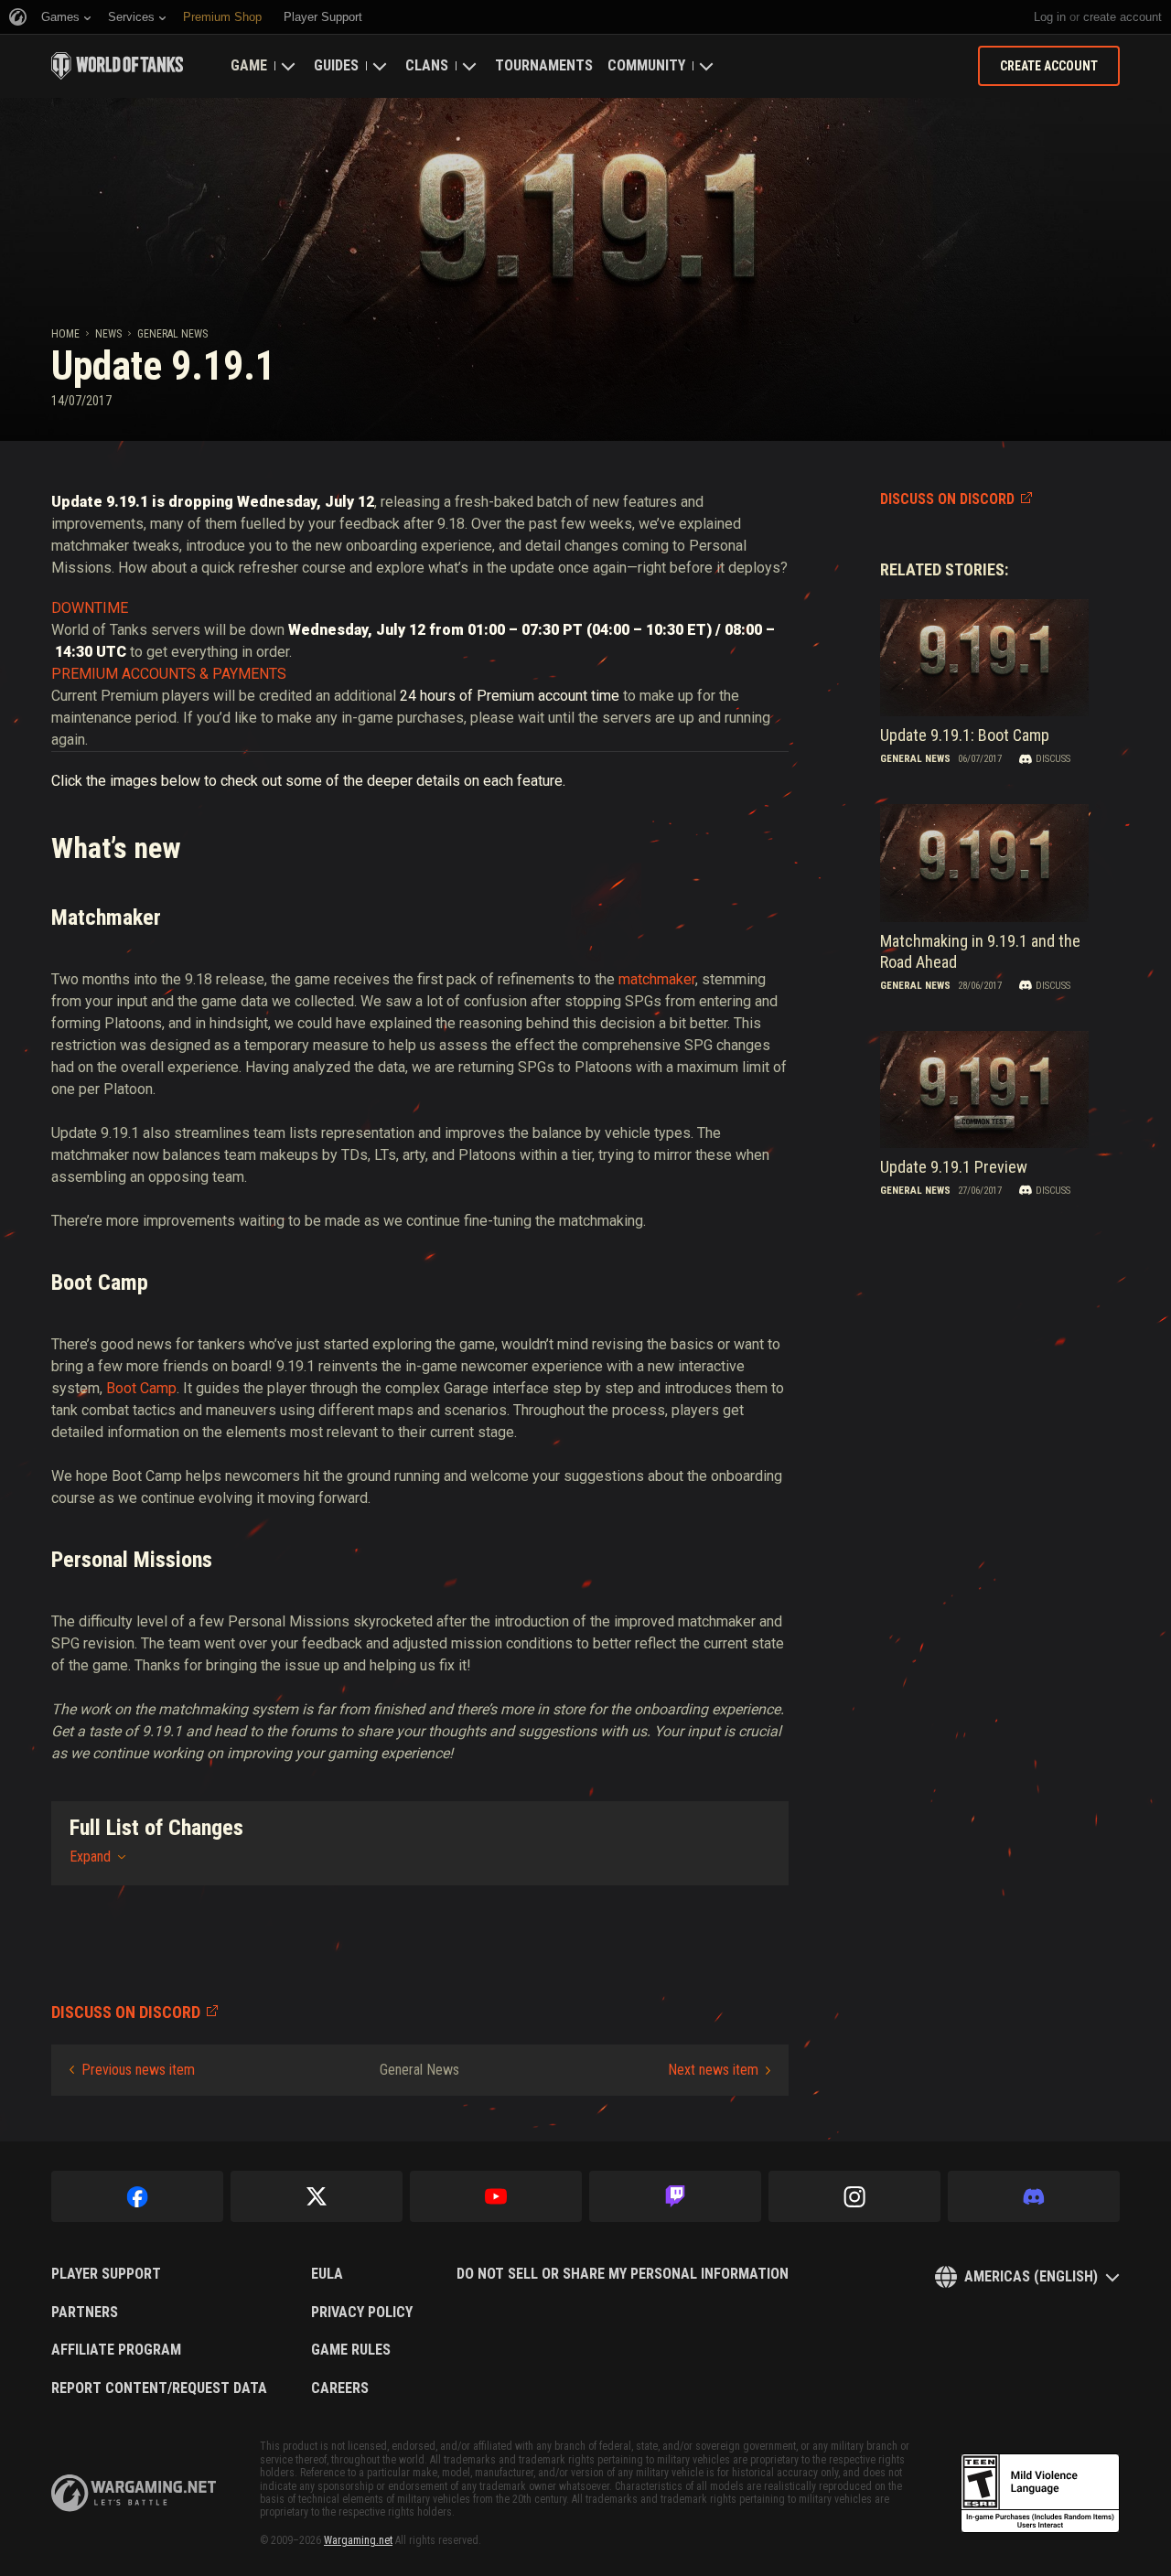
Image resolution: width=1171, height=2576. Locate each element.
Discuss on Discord (947, 499)
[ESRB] (1040, 2494)
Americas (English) (1031, 2276)
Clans (427, 65)
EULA (327, 2274)
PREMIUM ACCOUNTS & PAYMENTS (169, 674)
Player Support (106, 2274)
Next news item (713, 2070)
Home (65, 334)
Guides (336, 65)
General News (172, 334)
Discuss (1053, 759)
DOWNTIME (90, 608)
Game (249, 65)
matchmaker (657, 979)
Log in (1050, 17)
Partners (85, 2313)
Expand (90, 1857)
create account (1123, 17)
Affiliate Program (116, 2350)
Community (646, 65)
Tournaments (544, 65)
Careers (340, 2388)
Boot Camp (141, 1388)
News (108, 334)
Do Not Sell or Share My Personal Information (623, 2274)
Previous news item (138, 2070)
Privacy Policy (362, 2313)
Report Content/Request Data (159, 2388)
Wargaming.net (358, 2540)
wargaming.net (134, 2493)
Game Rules (351, 2350)
